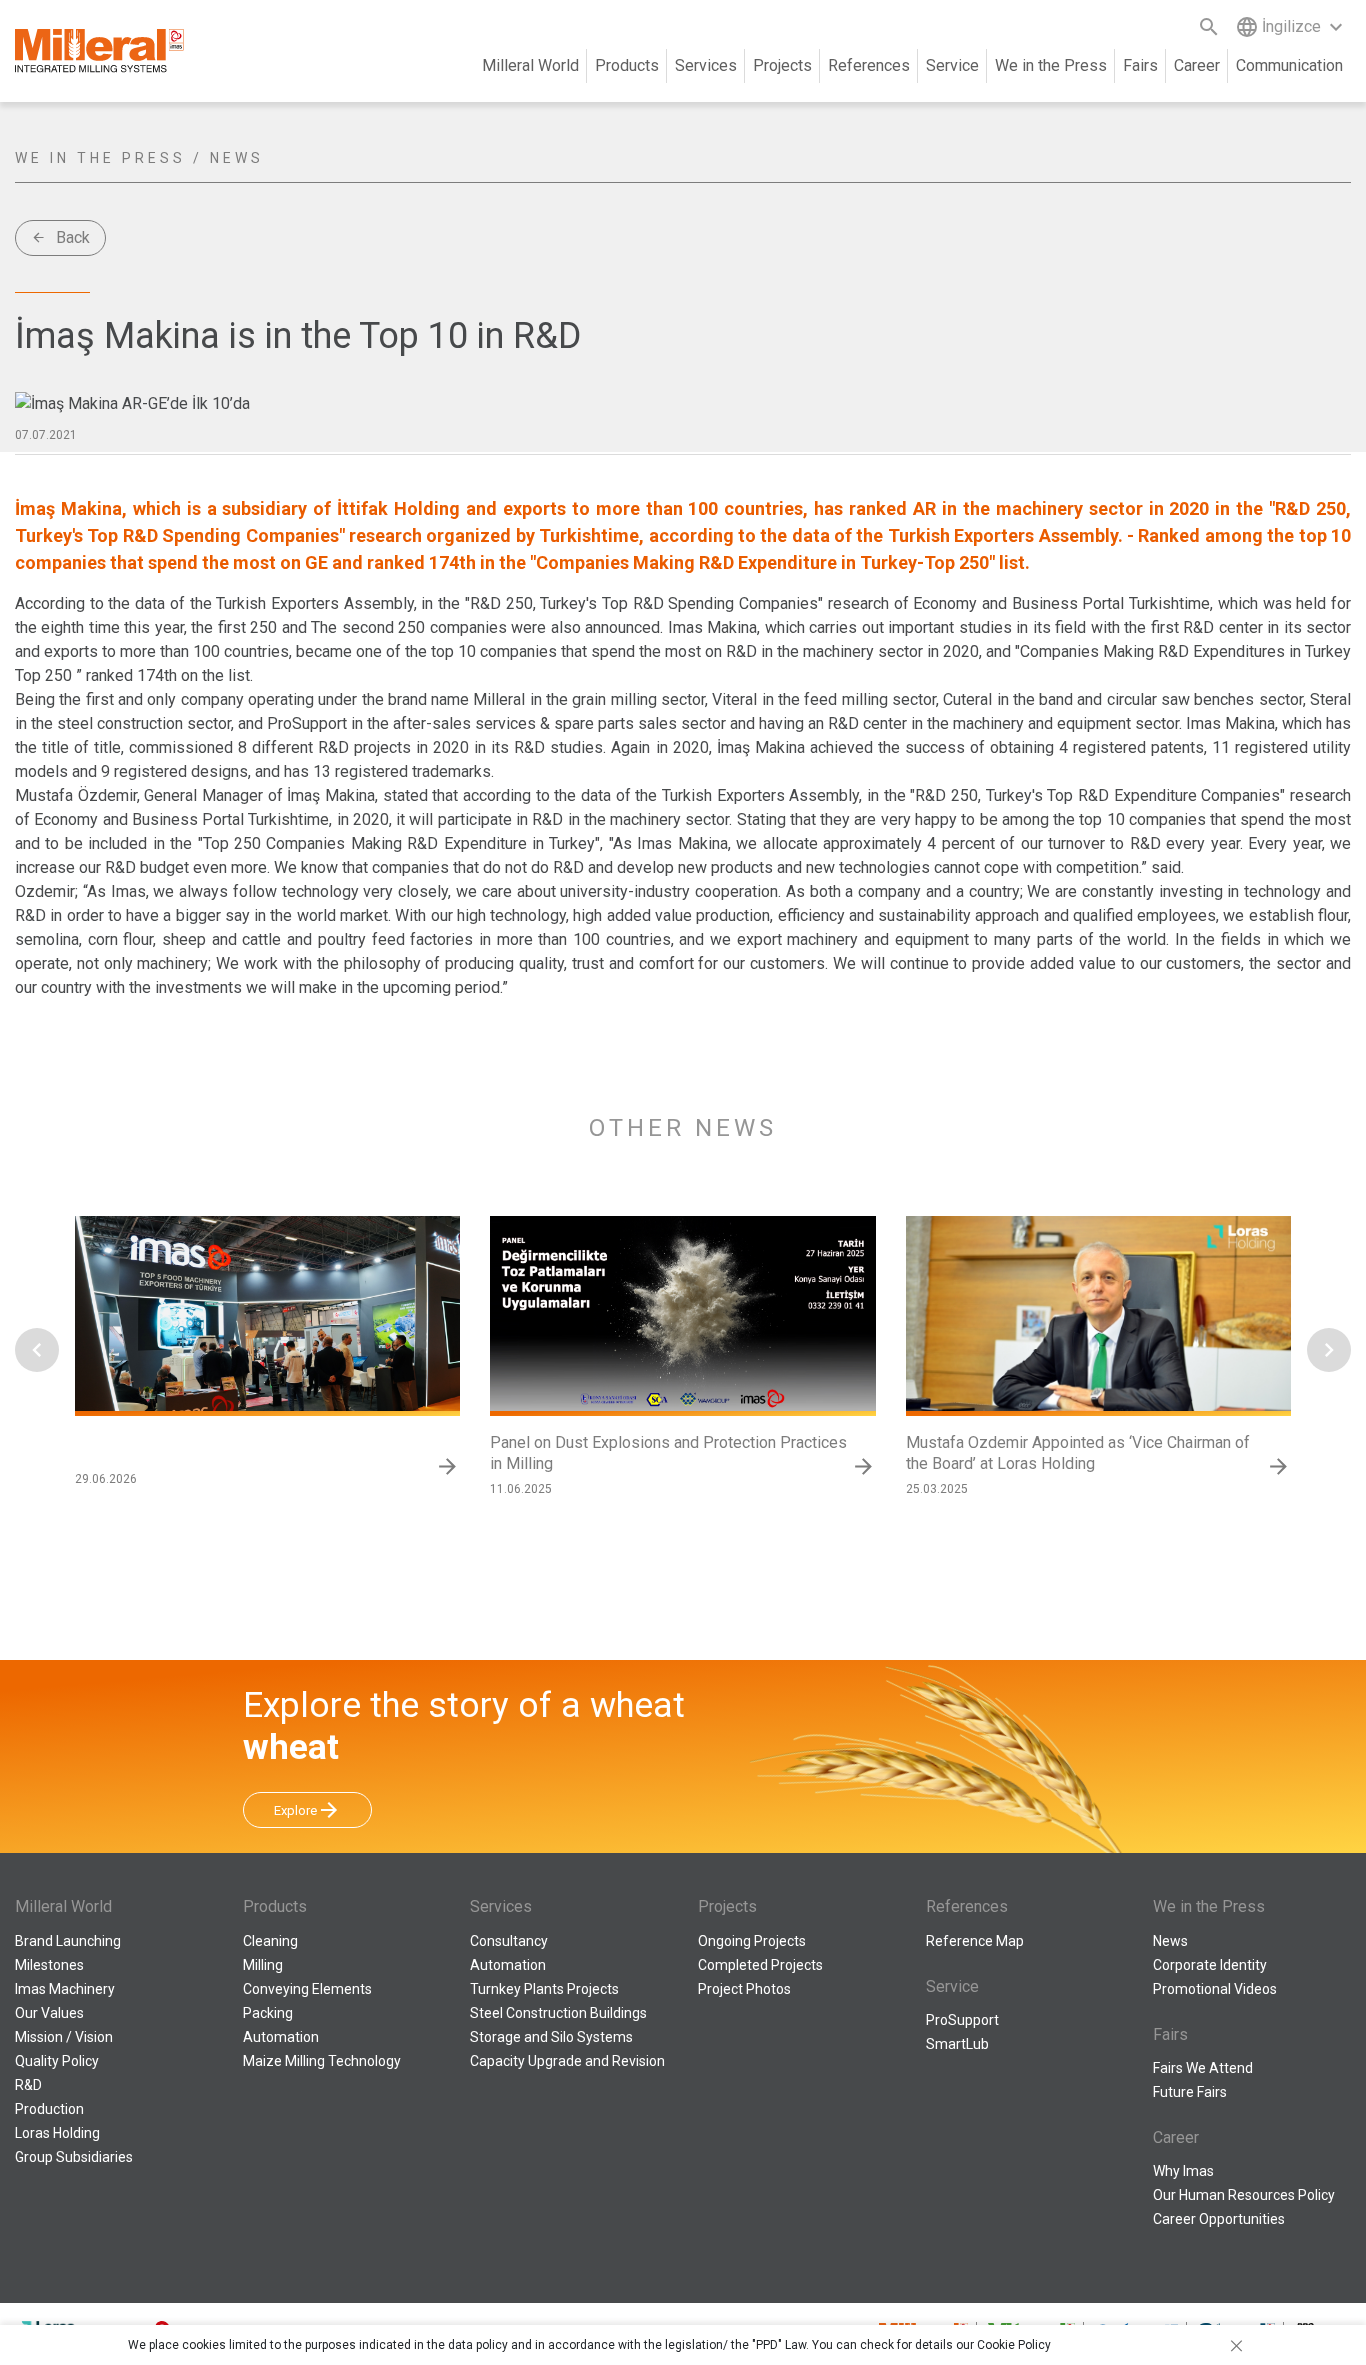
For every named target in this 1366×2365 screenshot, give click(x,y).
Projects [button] (782, 65)
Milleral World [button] (530, 65)
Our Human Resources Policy (1244, 2195)
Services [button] (706, 65)
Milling (263, 1965)
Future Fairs (1190, 2092)
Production (49, 2109)
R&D (28, 2085)
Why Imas (1183, 2171)
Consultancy (509, 1941)
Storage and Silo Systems (551, 2037)
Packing (268, 2013)
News (1170, 1941)
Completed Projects (760, 1965)
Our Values (49, 2013)
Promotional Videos (1215, 1989)
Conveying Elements (307, 1989)
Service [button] (952, 65)
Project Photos (744, 1989)
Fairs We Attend (1203, 2068)
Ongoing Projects (752, 1941)
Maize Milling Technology (322, 2061)
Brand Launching (68, 1941)
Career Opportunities (1219, 2219)
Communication (1289, 65)
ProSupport (962, 2020)
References (869, 65)
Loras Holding (57, 2133)
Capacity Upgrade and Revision (567, 2061)
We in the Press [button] (1051, 65)
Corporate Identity (1210, 1965)
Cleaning (270, 1941)
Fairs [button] (1140, 65)
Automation (281, 2037)
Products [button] (627, 65)
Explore (307, 1810)
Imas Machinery (65, 1989)
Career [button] (1197, 65)
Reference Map (975, 1941)
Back (60, 237)
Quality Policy (57, 2061)
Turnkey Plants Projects (544, 1989)
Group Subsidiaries (74, 2157)
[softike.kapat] (1233, 2345)
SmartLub (957, 2044)
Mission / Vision (64, 2037)
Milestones (49, 1965)
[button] (37, 1350)
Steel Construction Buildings (558, 2013)
